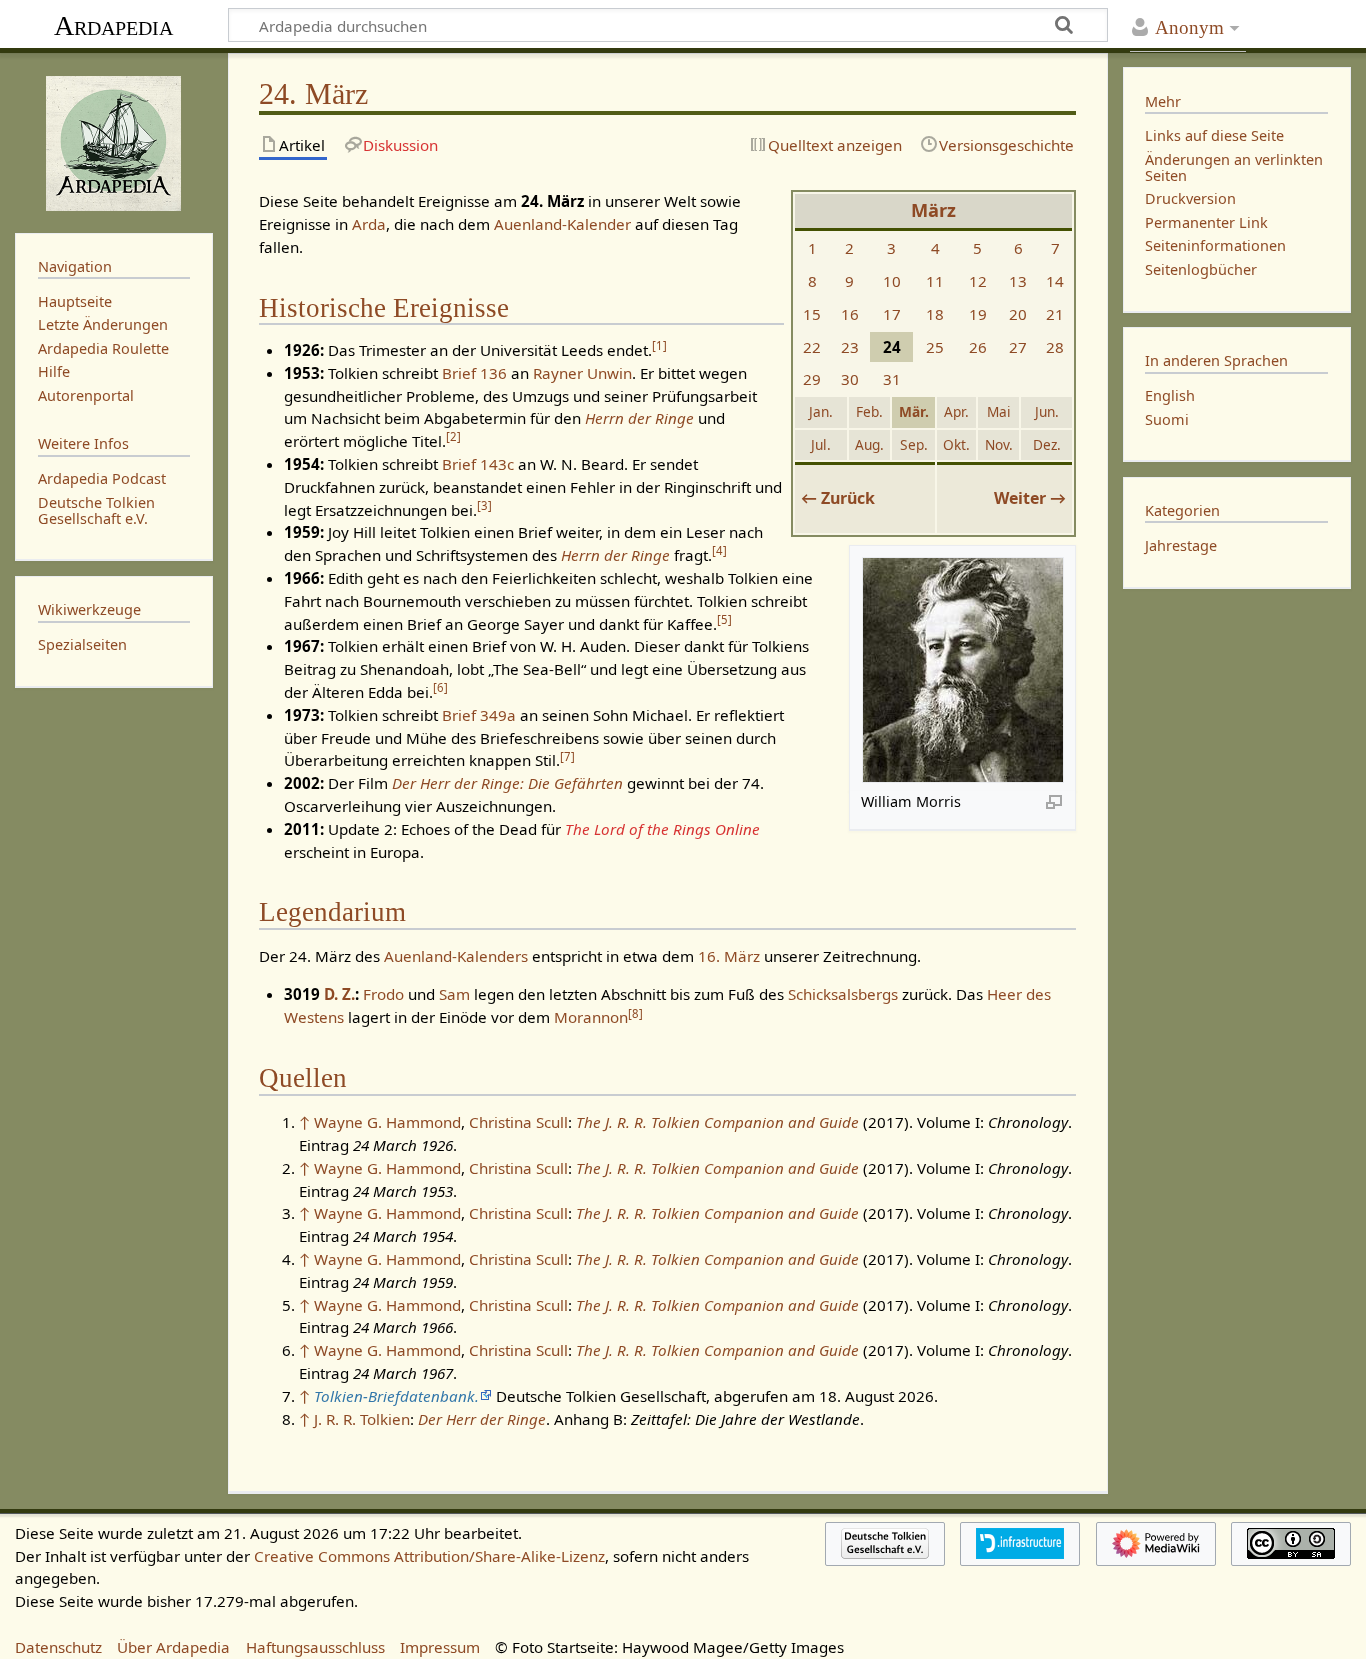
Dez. (1047, 444)
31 (892, 379)
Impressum (440, 1647)
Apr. (956, 411)
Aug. (869, 444)
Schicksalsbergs (843, 994)
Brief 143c (478, 464)
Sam (454, 994)
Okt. (956, 444)
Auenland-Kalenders (456, 956)
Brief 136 (474, 373)
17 (892, 314)
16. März (729, 956)
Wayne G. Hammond (387, 1122)
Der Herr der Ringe (482, 1419)
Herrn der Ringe (639, 418)
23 (850, 347)
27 (1018, 347)
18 (935, 314)
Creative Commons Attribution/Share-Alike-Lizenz (429, 1556)
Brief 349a (479, 715)
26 (978, 347)
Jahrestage (1181, 545)
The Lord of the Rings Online (662, 829)
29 (812, 379)
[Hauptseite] (114, 141)
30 (850, 379)
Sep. (914, 444)
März (933, 210)
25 (935, 347)
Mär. (914, 411)
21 (1055, 314)
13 (1018, 281)
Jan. (821, 411)
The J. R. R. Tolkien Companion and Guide (717, 1122)
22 (812, 347)
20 (1018, 314)
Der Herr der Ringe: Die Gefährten (507, 783)
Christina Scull (518, 1122)
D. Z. (339, 994)
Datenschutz (58, 1647)
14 (1055, 281)
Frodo (383, 994)
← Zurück (838, 498)
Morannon (591, 1017)
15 (812, 314)
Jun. (1047, 411)
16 (850, 314)
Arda (369, 224)
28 (1055, 347)
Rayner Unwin (582, 373)
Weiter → (1030, 498)
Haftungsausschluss (315, 1647)
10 (892, 281)
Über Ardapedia (173, 1647)
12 (978, 281)
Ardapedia (113, 25)
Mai (999, 411)
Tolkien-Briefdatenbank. (396, 1396)
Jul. (821, 444)
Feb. (869, 411)
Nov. (999, 444)
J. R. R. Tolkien (362, 1419)
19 (978, 314)
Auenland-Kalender (562, 224)
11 (935, 281)
